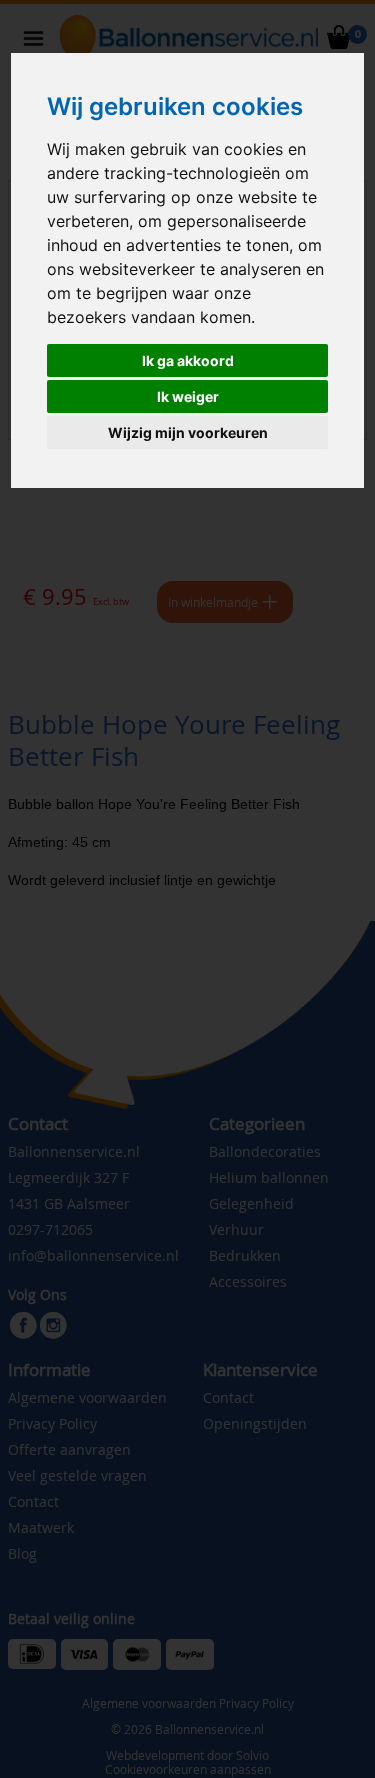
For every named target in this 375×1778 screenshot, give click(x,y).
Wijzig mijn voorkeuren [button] (188, 432)
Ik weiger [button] (188, 396)
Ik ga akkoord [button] (188, 360)
